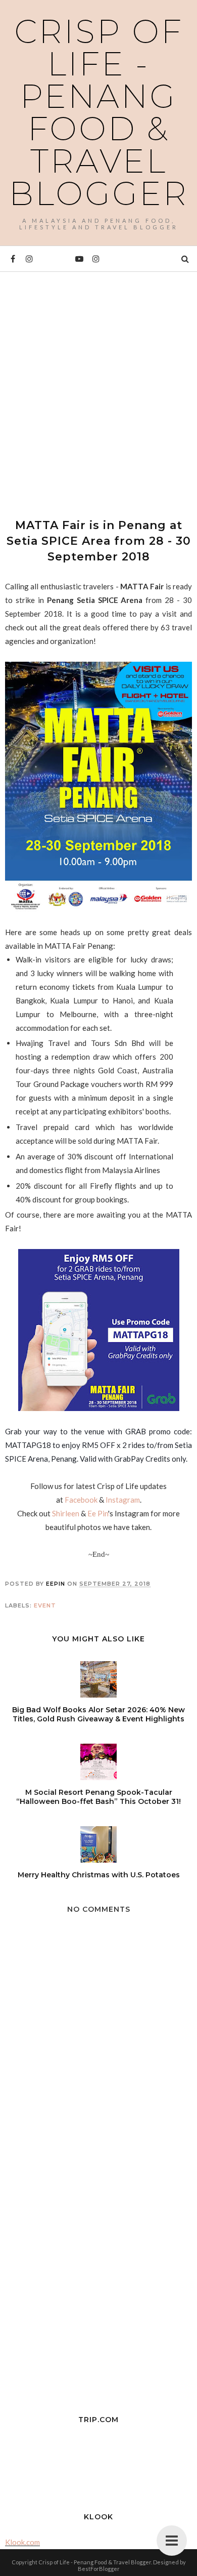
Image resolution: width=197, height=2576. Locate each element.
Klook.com (22, 2542)
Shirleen (66, 1513)
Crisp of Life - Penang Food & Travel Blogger (99, 112)
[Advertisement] (98, 386)
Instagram (123, 1500)
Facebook (81, 1500)
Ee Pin (98, 1513)
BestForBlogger (99, 2569)
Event (45, 1605)
